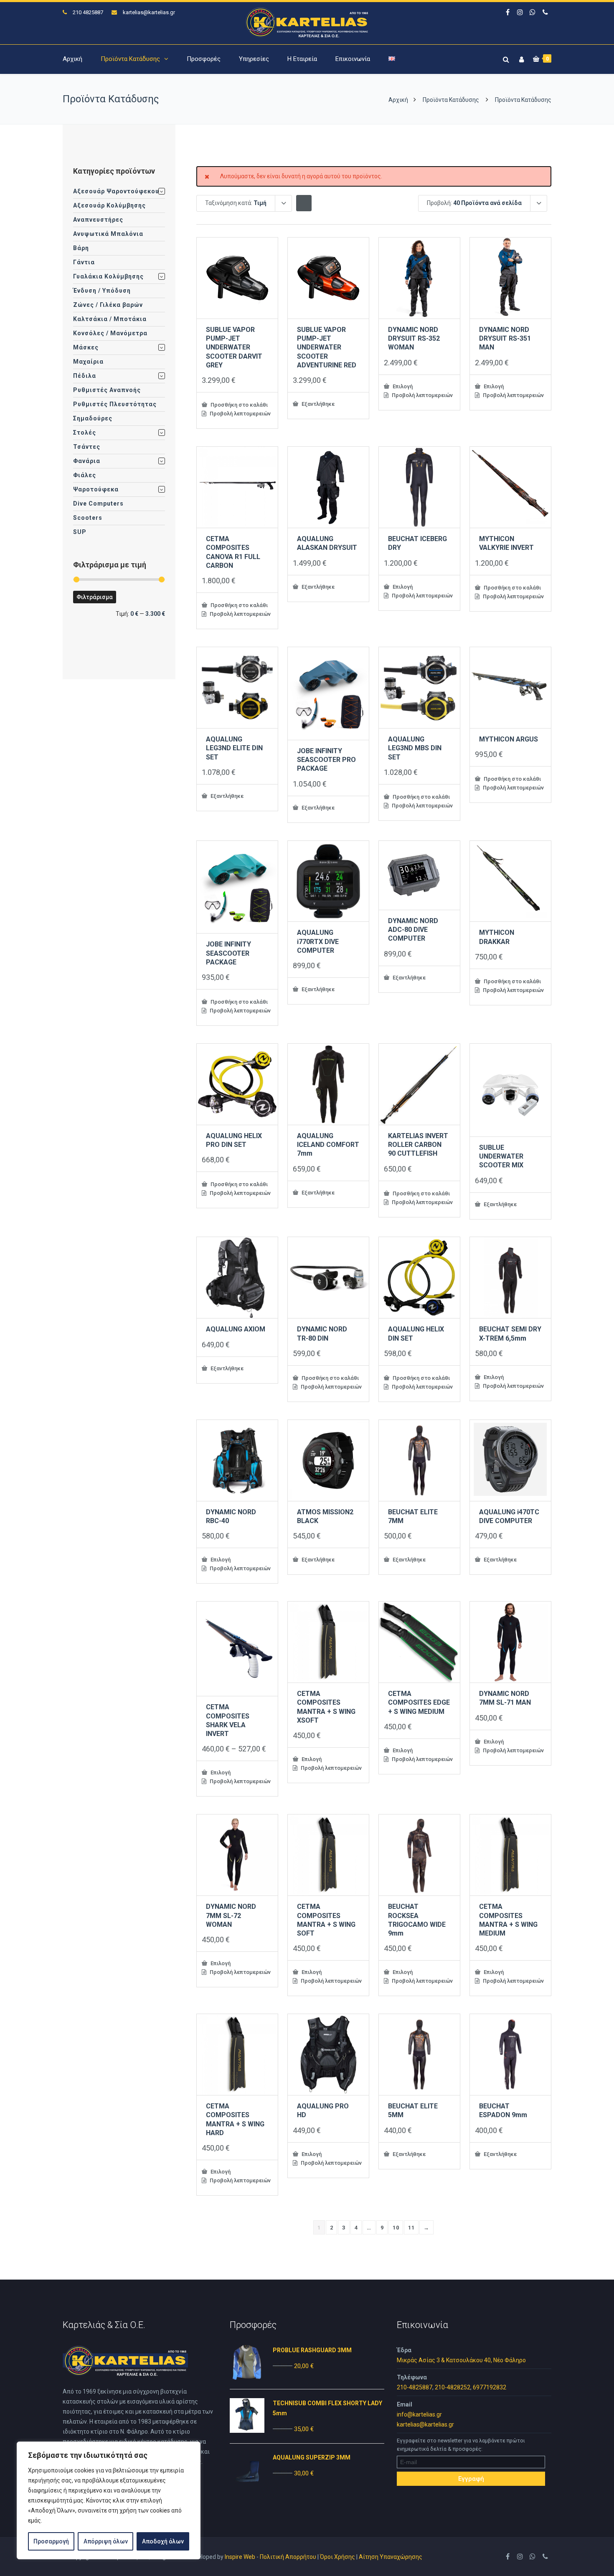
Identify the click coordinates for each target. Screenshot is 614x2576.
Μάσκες (86, 347)
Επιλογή (402, 386)
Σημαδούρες (93, 418)
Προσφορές (204, 59)
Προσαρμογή (51, 2541)
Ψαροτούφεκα (96, 489)
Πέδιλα (85, 376)
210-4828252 (453, 2387)
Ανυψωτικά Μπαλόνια (108, 234)
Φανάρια (87, 461)
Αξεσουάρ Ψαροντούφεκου (116, 191)
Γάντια (84, 262)
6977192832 (490, 2387)
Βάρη (81, 248)
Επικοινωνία (353, 59)
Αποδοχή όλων (163, 2541)
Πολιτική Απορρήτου (288, 2557)
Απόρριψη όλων (106, 2541)
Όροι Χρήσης (337, 2557)
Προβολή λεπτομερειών (240, 414)
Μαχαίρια (88, 362)
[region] (109, 2500)
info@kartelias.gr (419, 2414)
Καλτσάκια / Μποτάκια (110, 319)
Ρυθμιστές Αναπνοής (107, 390)
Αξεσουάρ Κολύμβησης (109, 205)
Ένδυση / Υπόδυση (102, 291)
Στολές (85, 433)
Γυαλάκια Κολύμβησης (108, 276)
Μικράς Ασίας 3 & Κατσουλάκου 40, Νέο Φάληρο (461, 2360)
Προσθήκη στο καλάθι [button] (238, 405)
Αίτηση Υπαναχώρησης (391, 2557)
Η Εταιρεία (302, 59)
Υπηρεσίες (254, 59)
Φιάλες (85, 475)
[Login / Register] (520, 58)
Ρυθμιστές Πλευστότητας (115, 404)
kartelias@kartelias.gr (149, 12)
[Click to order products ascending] (304, 203)
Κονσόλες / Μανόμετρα (110, 333)
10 (396, 2228)
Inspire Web (240, 2557)
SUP (80, 532)
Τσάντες (87, 447)
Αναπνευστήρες (98, 220)
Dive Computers (98, 504)
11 (411, 2228)
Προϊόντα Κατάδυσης (130, 59)
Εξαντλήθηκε (317, 404)
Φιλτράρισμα (95, 597)
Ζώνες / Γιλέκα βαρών (108, 305)
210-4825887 (415, 2387)
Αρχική (72, 59)
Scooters (88, 518)
